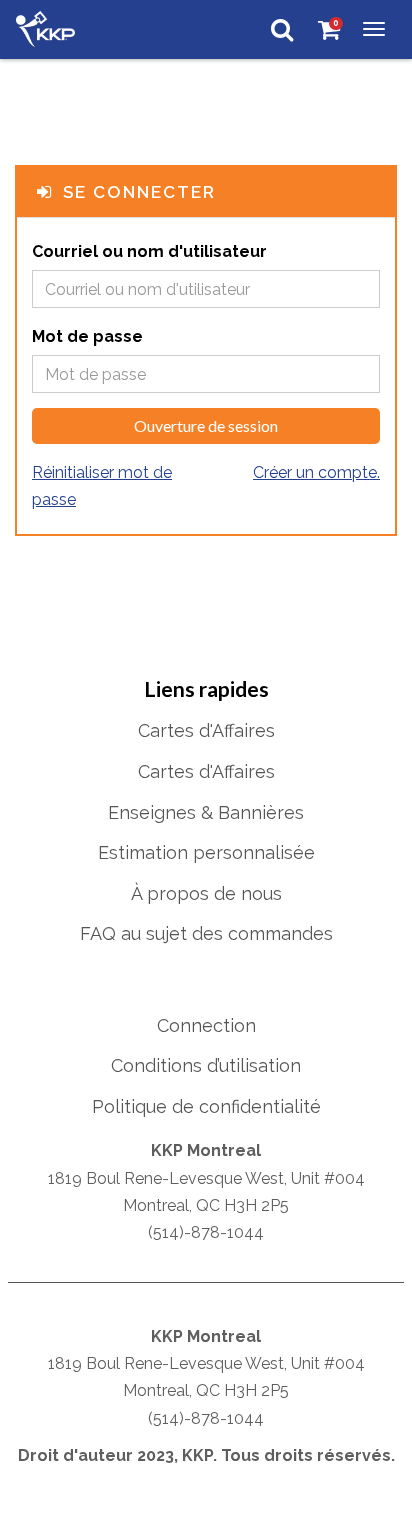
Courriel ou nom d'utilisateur (149, 251)
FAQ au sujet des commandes (206, 933)
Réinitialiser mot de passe (102, 486)
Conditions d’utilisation (206, 1065)
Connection (206, 1025)
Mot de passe (87, 336)
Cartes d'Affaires (206, 730)
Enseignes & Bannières (206, 812)
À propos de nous (206, 893)
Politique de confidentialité (206, 1106)
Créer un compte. (316, 472)
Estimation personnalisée (206, 852)
